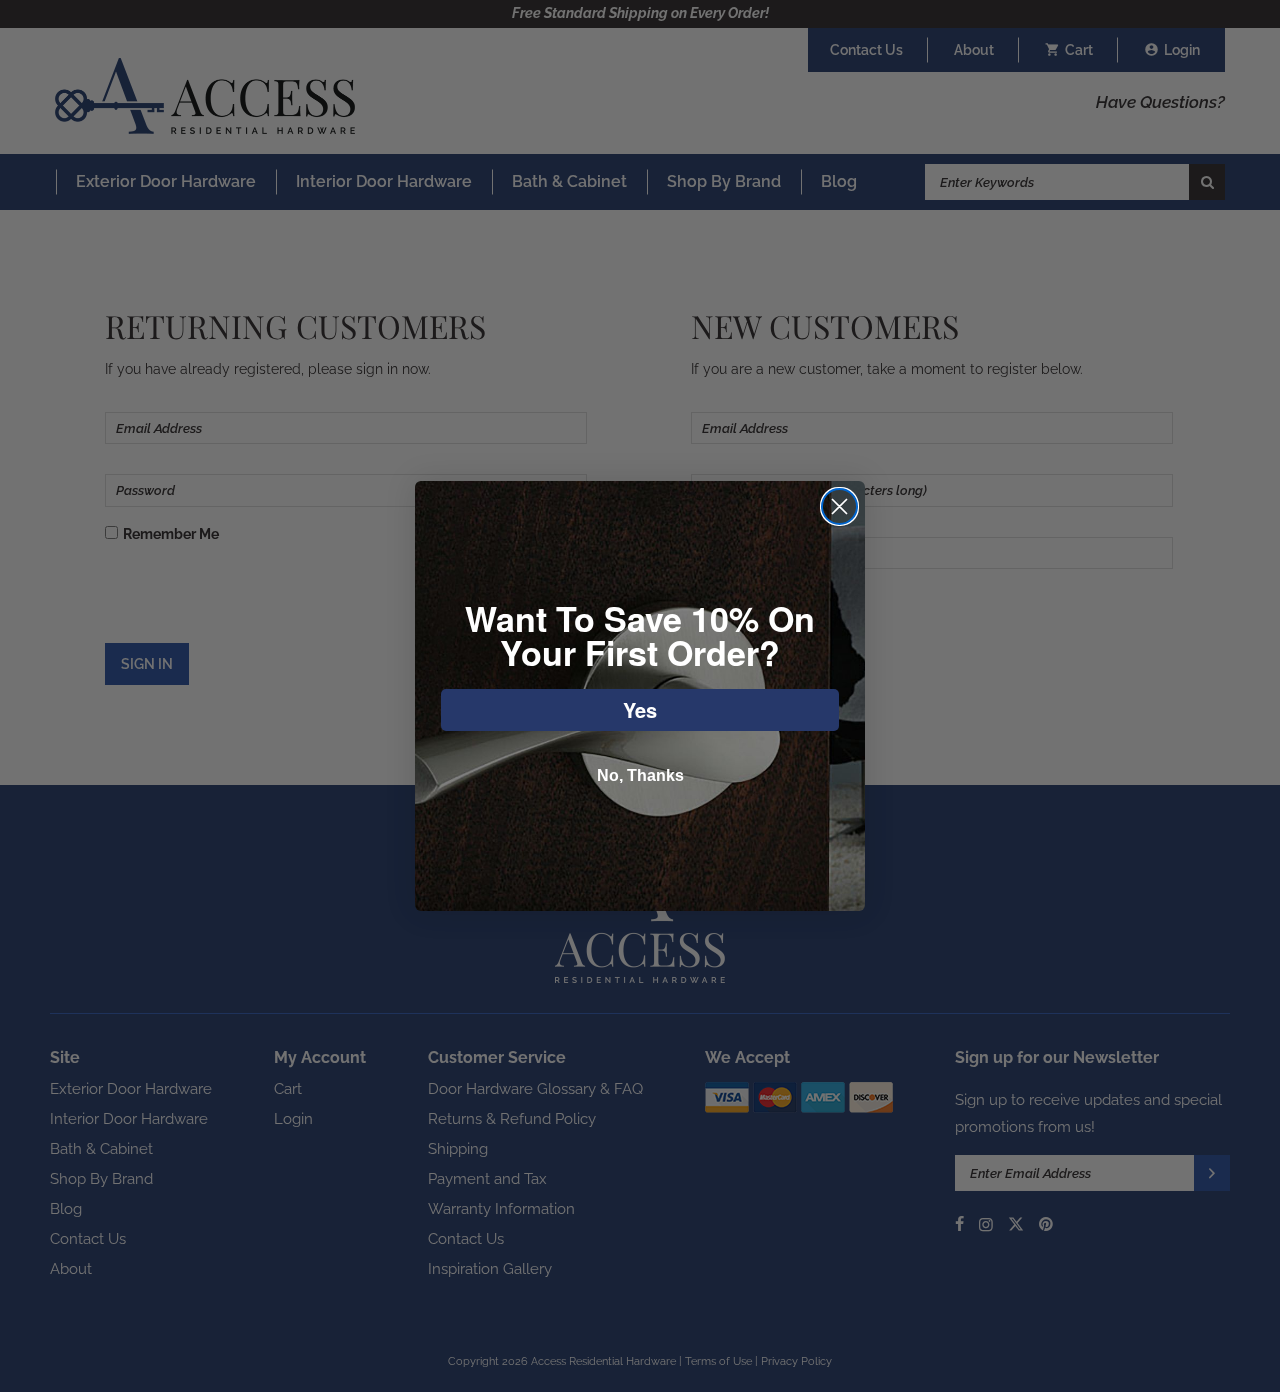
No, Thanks (640, 775)
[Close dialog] (839, 506)
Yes (640, 709)
